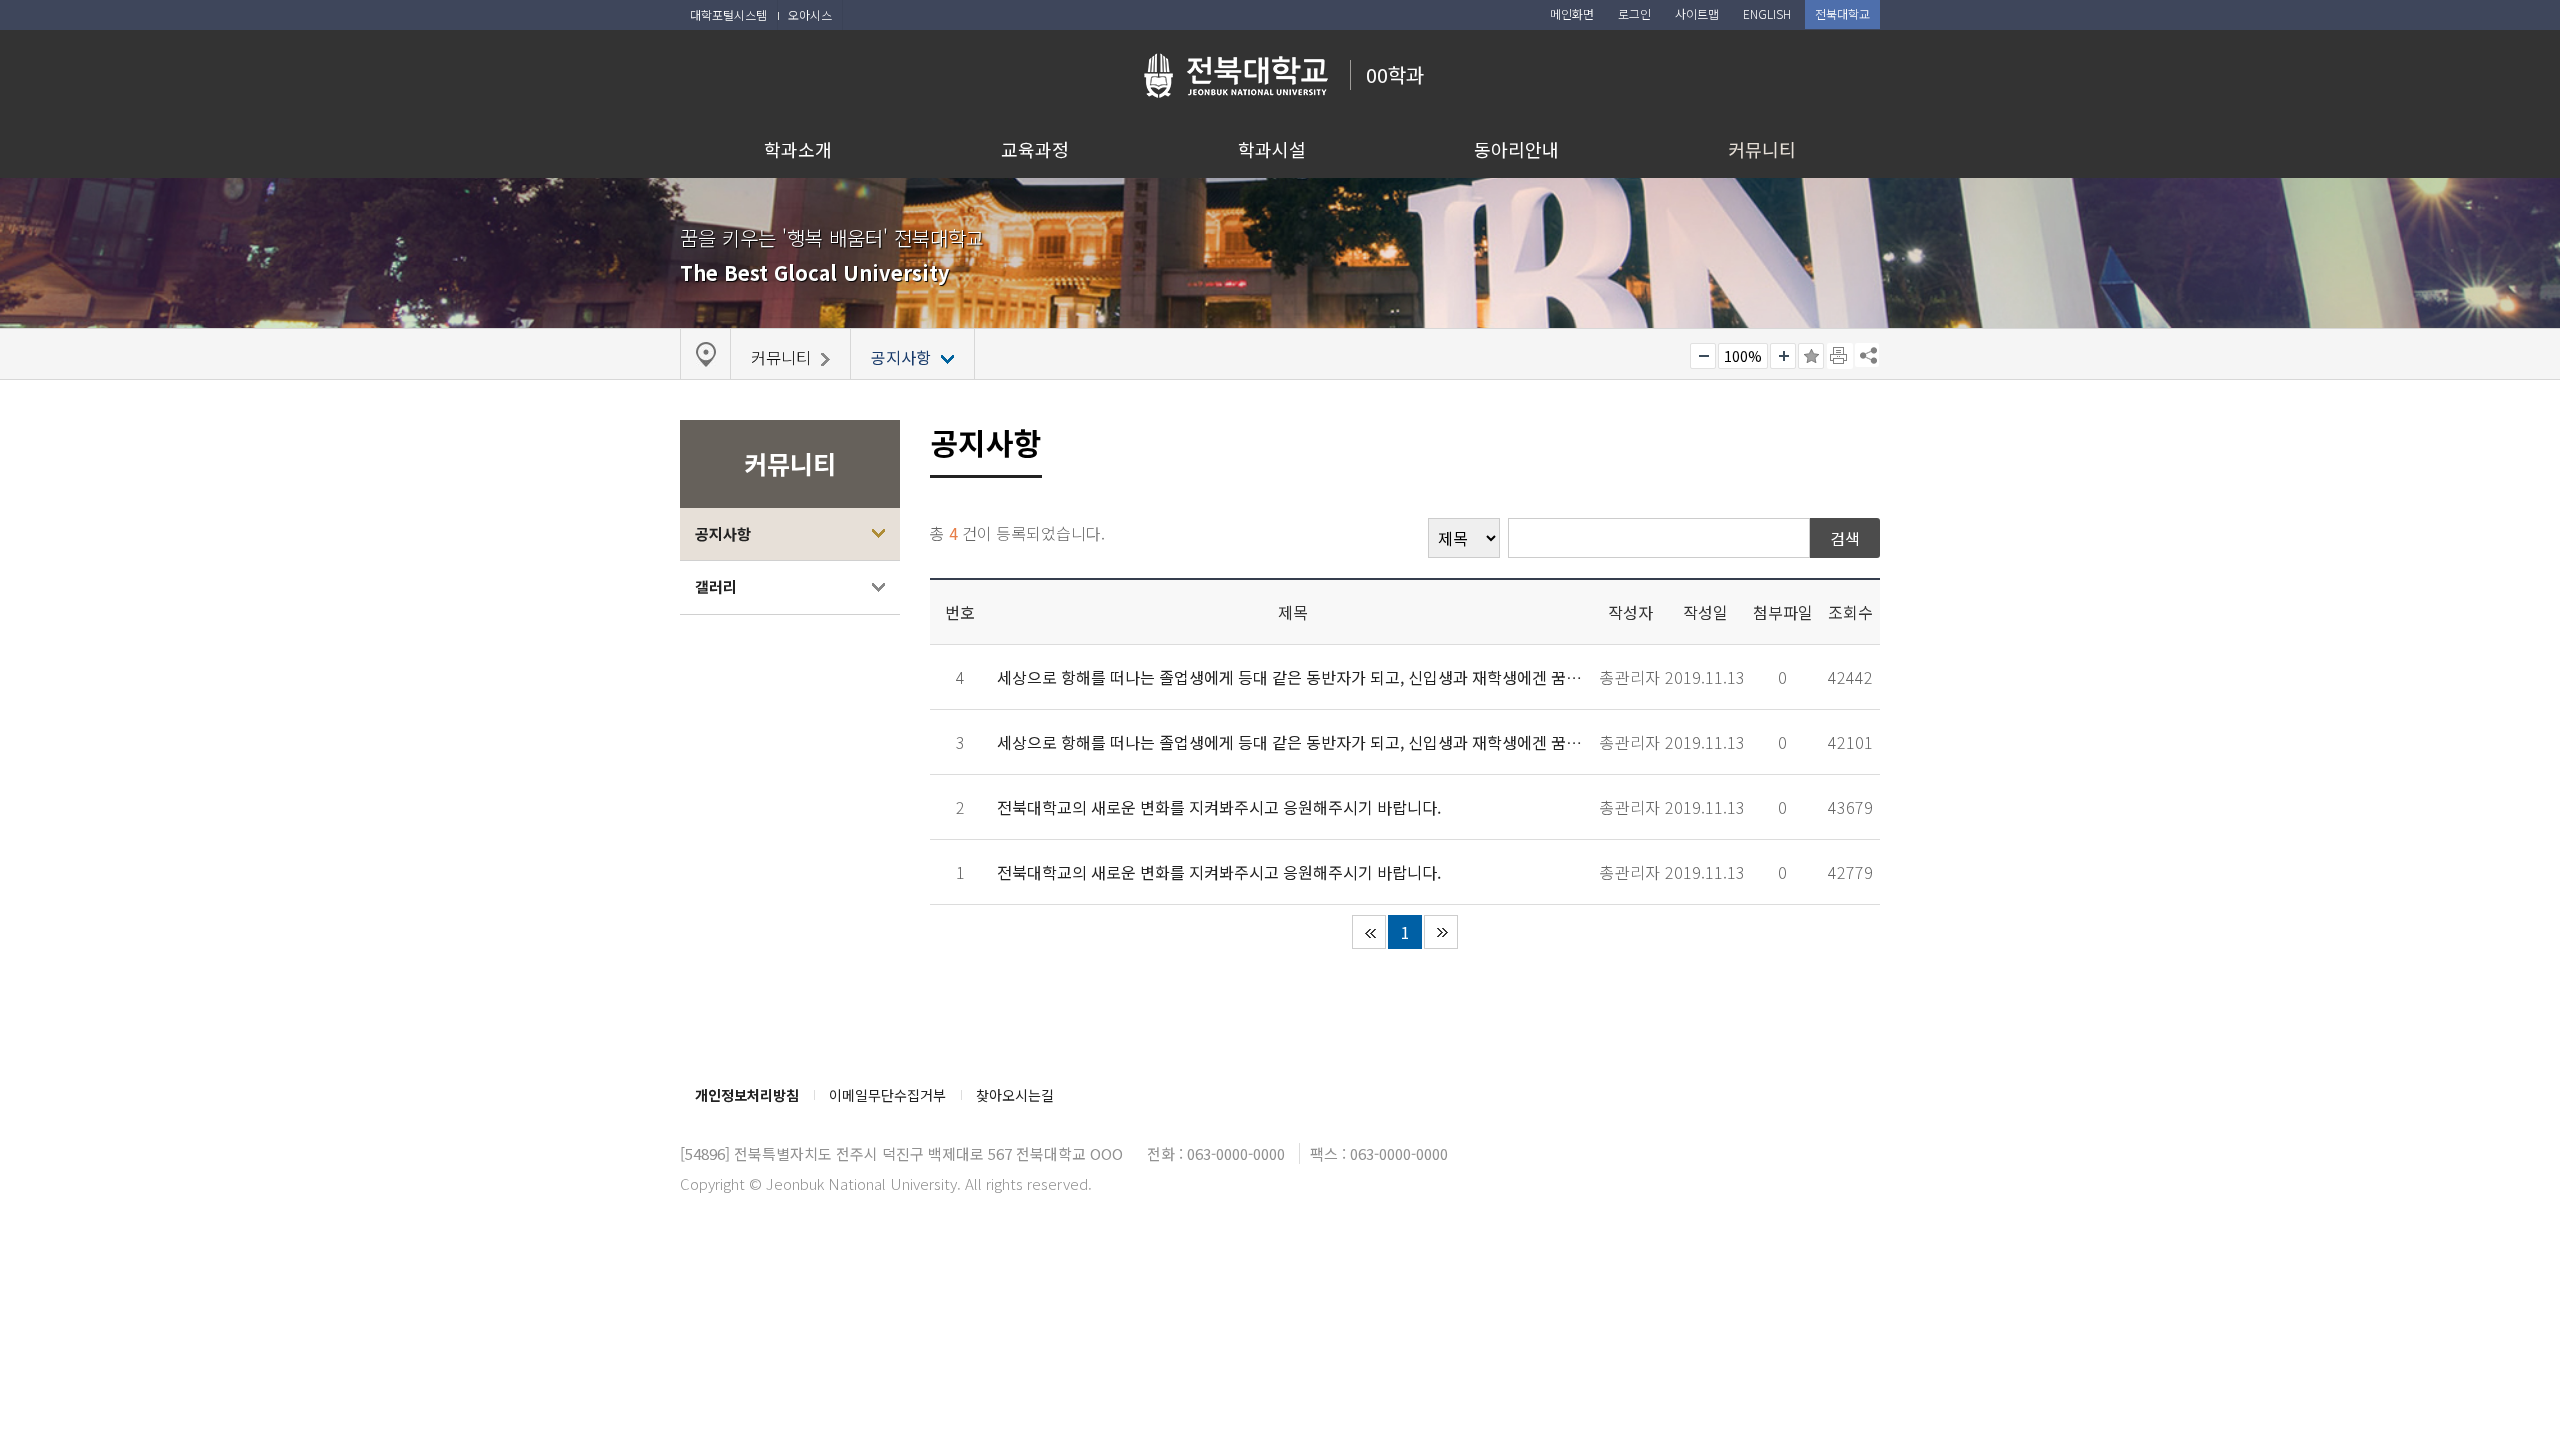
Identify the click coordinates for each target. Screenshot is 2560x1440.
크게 (1783, 356)
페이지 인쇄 (1840, 356)
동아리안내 (1516, 149)
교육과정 (1035, 149)
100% (1743, 356)
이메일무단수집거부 (887, 1095)
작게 (1703, 356)
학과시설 (1272, 149)
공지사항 (723, 533)
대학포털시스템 (728, 14)
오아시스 (810, 14)
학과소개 (798, 149)
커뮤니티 (1762, 149)
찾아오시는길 (1015, 1095)
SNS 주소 (1867, 355)
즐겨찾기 (1811, 356)
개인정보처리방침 (747, 1095)
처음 (1369, 932)
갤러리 (716, 586)
